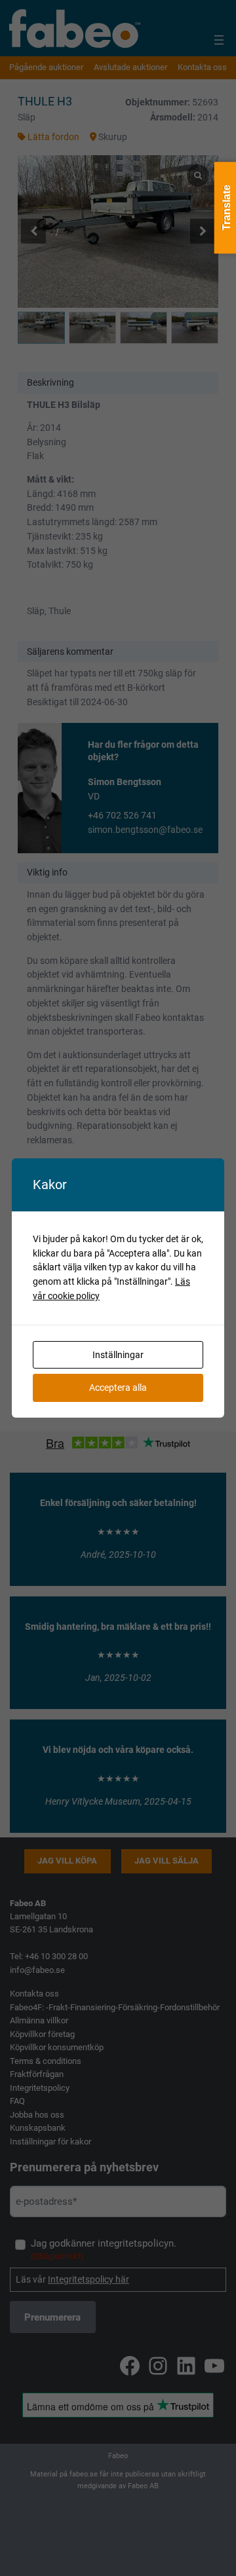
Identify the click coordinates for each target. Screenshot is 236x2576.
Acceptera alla (118, 1388)
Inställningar (118, 1355)
